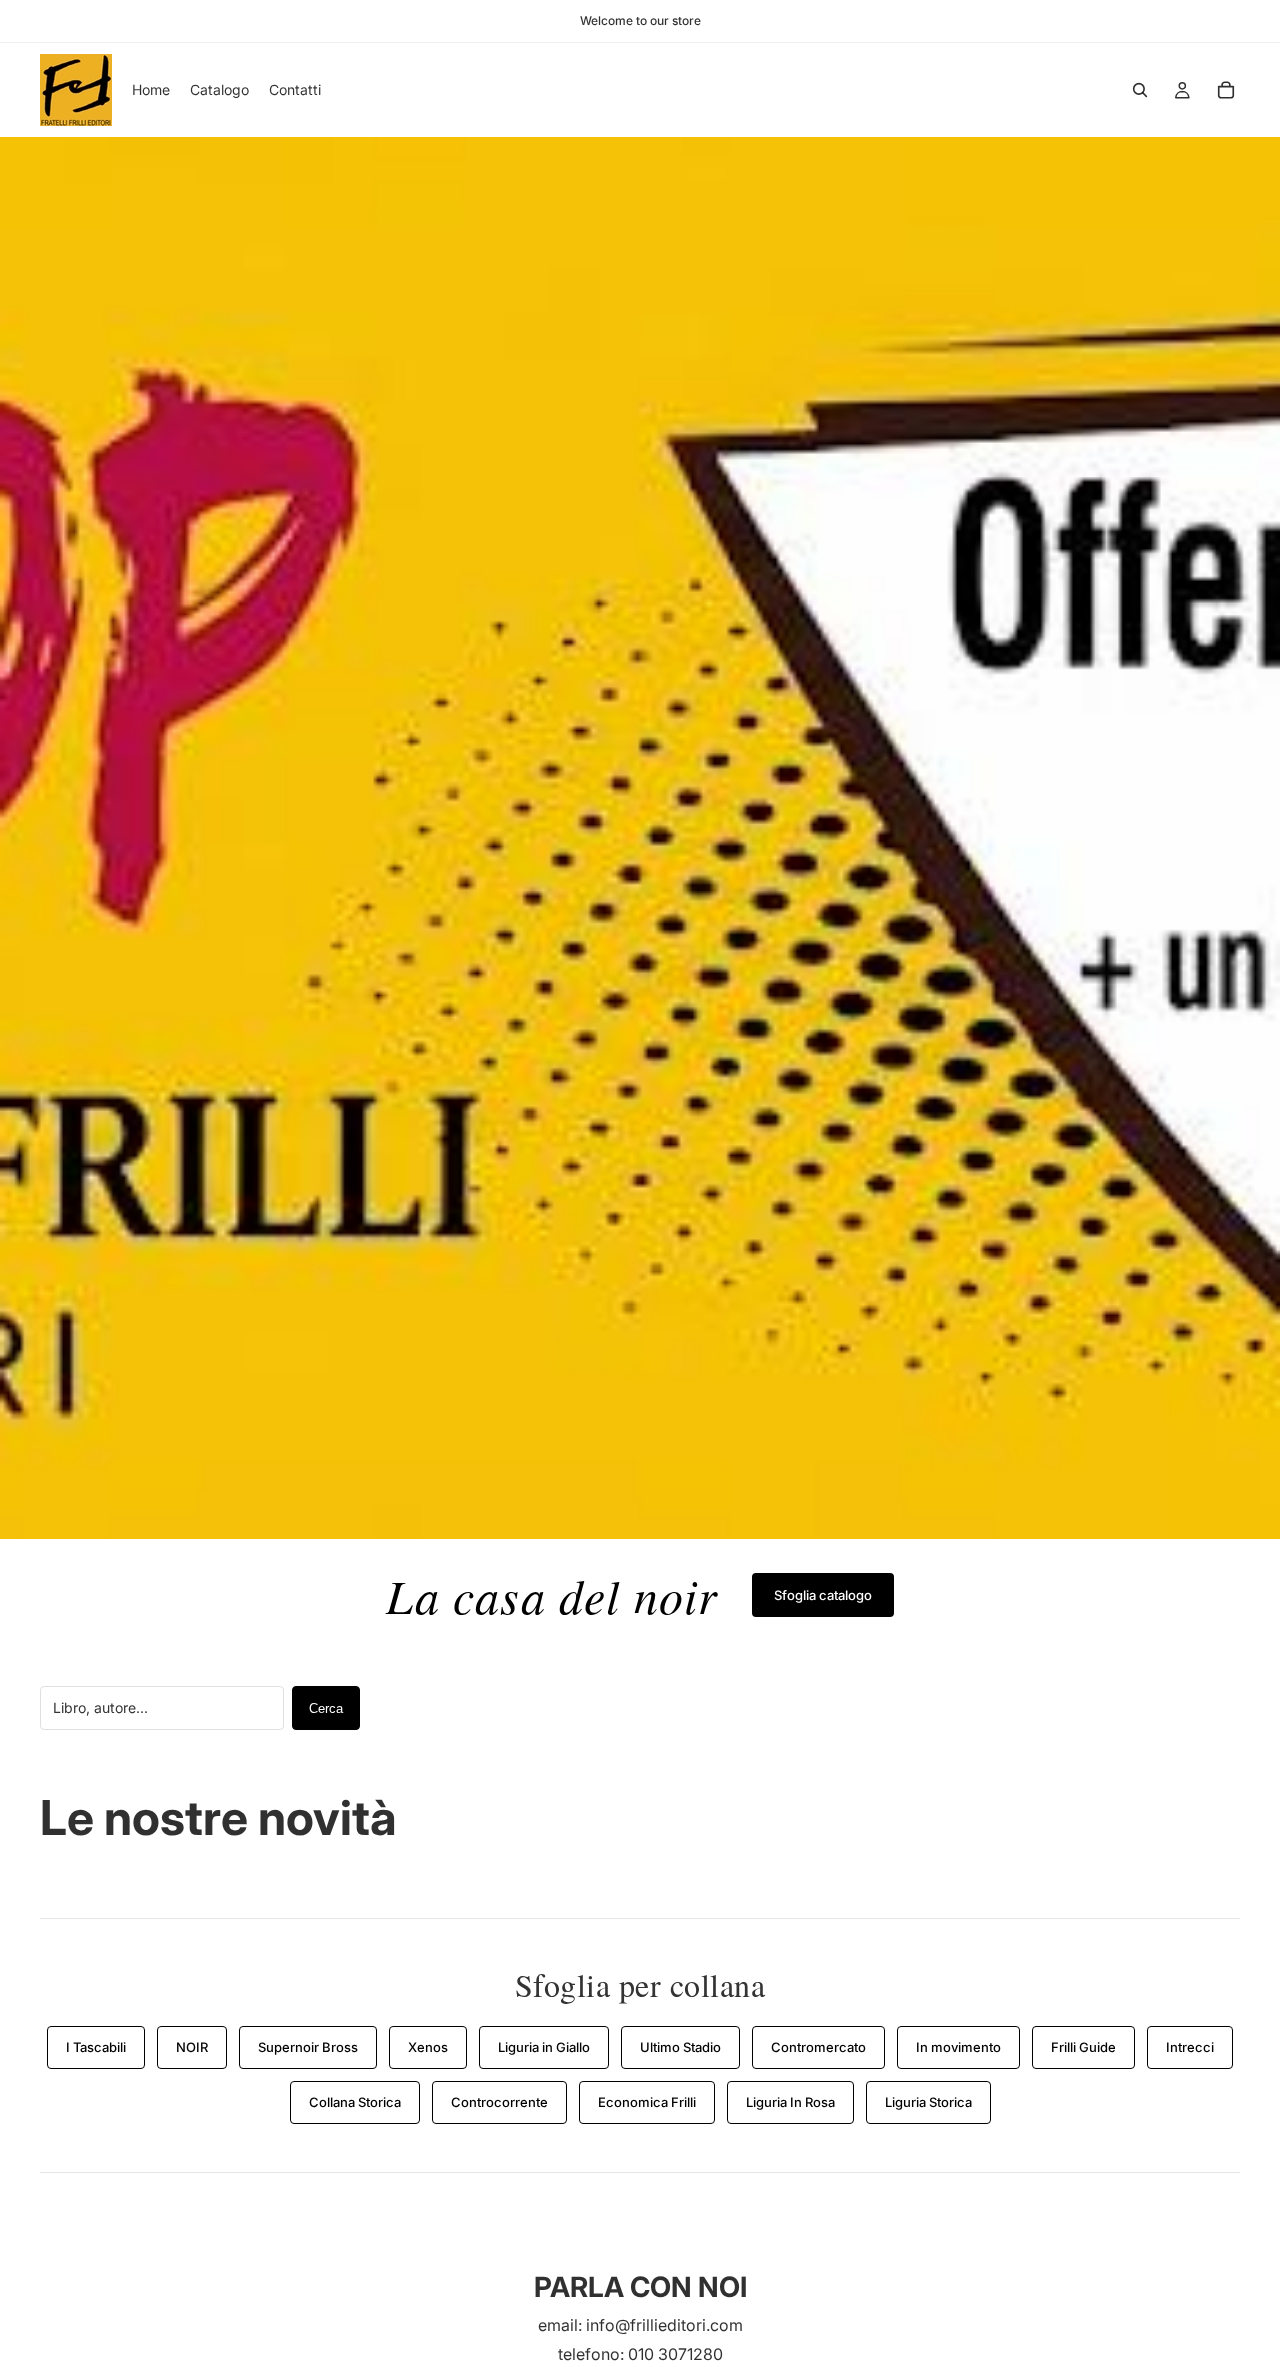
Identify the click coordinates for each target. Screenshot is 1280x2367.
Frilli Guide (1083, 2047)
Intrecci (1190, 2047)
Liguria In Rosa (790, 2102)
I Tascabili (96, 2047)
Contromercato (818, 2047)
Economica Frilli (647, 2102)
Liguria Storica (928, 2102)
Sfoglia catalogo (823, 1595)
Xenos (428, 2047)
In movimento (958, 2047)
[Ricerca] (1140, 90)
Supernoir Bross (308, 2047)
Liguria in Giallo (544, 2047)
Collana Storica (355, 2102)
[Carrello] (1226, 90)
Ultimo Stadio (680, 2047)
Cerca (326, 1708)
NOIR (192, 2047)
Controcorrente (499, 2102)
